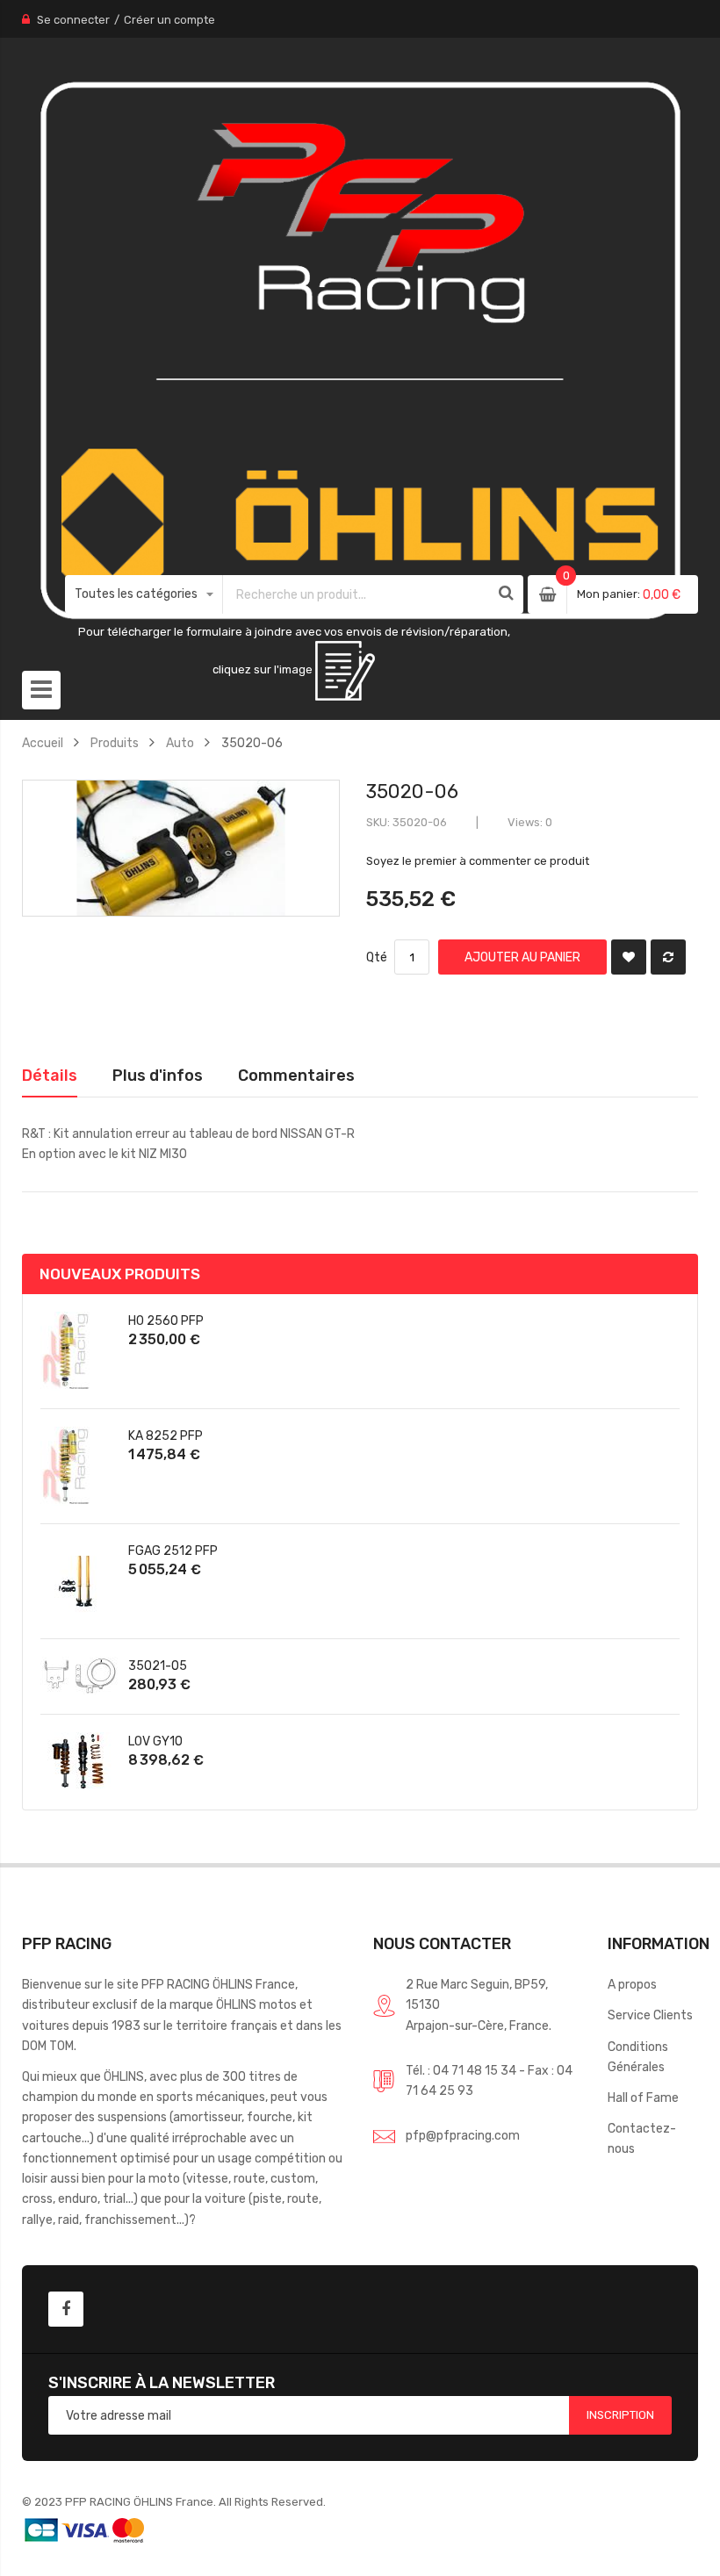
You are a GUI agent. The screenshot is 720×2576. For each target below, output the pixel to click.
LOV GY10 (155, 1741)
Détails (50, 1075)
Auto (180, 743)
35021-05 (158, 1666)
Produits (115, 743)
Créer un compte (169, 20)
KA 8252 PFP (166, 1436)
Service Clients (650, 2015)
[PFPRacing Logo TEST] (360, 352)
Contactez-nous (642, 2138)
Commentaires (296, 1075)
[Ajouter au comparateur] (668, 957)
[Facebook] (66, 2309)
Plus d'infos (158, 1075)
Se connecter (73, 20)
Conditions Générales (638, 2057)
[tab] (50, 1076)
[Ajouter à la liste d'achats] (629, 957)
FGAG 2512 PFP (173, 1551)
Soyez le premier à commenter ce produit (478, 861)
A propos (632, 1984)
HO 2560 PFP (166, 1320)
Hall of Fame (643, 2097)
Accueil (43, 743)
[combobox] (357, 594)
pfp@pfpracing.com (463, 2135)
